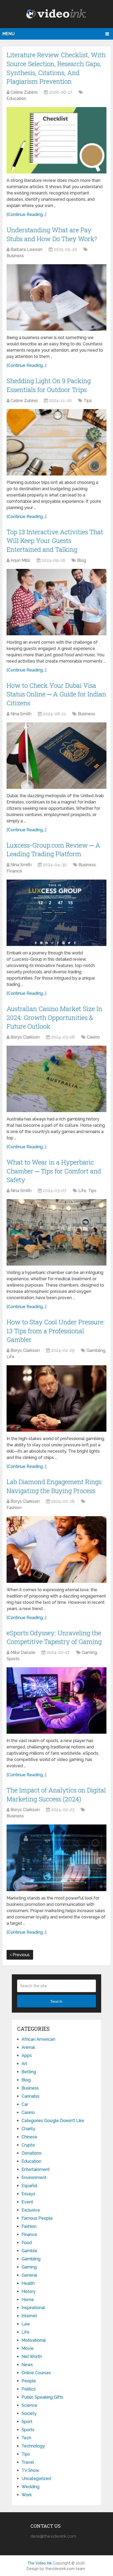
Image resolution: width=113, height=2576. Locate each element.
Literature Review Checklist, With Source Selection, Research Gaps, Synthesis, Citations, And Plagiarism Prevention (56, 68)
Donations (32, 2153)
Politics (29, 2389)
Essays (28, 2194)
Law (26, 2324)
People (29, 2381)
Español (29, 2186)
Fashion (14, 1508)
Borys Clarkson (25, 1037)
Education (16, 99)
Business (15, 256)
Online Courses (36, 2373)
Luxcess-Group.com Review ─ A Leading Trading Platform (53, 850)
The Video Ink (40, 2563)
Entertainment (36, 2169)
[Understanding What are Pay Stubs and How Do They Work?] (56, 297)
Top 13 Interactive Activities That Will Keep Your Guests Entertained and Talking (55, 541)
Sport (27, 2422)
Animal (28, 2047)
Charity (28, 2129)
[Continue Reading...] (26, 215)
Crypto (28, 2145)
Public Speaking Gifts (42, 2397)
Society (29, 2413)
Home (28, 2300)
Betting (29, 2072)
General (29, 2275)
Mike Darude (23, 1652)
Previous (21, 1955)
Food (27, 2243)
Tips (88, 401)
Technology (33, 2446)
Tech (26, 2438)
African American (38, 2039)
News (27, 2365)
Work (27, 2495)
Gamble (29, 2251)
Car (25, 2104)
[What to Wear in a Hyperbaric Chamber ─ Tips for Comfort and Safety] (56, 1232)
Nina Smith (21, 714)
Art (24, 2064)
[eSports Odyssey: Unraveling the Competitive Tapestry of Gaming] (56, 1700)
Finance (14, 871)
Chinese (29, 2137)
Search (56, 2001)
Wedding (30, 2487)
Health (28, 2283)
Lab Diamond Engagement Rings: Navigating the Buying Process (55, 1486)
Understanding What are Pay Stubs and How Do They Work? (52, 234)
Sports (13, 1659)
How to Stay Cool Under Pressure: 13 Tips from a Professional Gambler (56, 1331)
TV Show (30, 2470)
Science (29, 2405)
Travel (28, 2462)
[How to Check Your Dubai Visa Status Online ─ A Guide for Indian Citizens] (56, 756)
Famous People (37, 2218)
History (29, 2291)
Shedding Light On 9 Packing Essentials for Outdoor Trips (49, 385)
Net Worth (32, 2357)
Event (27, 2202)
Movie (28, 2348)
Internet (29, 2316)
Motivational (34, 2340)
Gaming (89, 1652)
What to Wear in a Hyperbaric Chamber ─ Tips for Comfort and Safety (54, 1171)
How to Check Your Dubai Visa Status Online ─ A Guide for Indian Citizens (56, 694)
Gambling (96, 1350)
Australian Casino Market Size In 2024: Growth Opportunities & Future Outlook (54, 1017)
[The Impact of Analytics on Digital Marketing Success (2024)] (56, 1858)
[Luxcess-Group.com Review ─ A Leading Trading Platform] (56, 913)
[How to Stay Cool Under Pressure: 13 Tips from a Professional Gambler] (56, 1398)
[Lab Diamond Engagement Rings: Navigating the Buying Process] (56, 1549)
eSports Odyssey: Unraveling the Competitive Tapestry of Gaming (54, 1637)
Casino (93, 1037)
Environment (34, 2178)
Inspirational (33, 2308)
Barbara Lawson (26, 249)
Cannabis (30, 2096)
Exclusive (31, 2210)
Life (82, 1191)
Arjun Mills (20, 560)
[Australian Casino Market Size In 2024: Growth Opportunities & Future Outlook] (56, 1079)
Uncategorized (36, 2479)
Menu (9, 34)
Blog (82, 560)
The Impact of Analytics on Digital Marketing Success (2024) (56, 1795)
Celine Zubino (24, 92)
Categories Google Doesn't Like (53, 2121)
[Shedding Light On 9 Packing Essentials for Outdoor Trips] (56, 442)
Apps (27, 2056)
